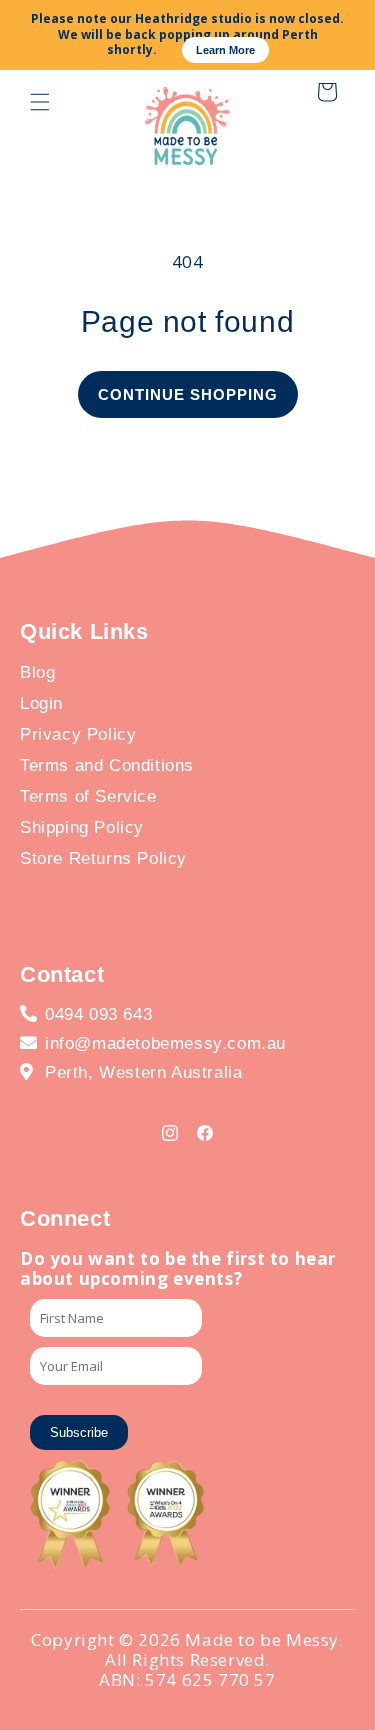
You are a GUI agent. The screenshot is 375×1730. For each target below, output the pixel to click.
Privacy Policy (78, 734)
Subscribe (79, 1432)
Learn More (225, 50)
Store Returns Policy (103, 858)
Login (41, 703)
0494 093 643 (98, 1014)
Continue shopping (188, 394)
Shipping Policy (82, 827)
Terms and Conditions (107, 765)
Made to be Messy (262, 1639)
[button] (40, 102)
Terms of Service (88, 796)
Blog (37, 672)
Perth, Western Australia (143, 1072)
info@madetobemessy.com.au (165, 1043)
